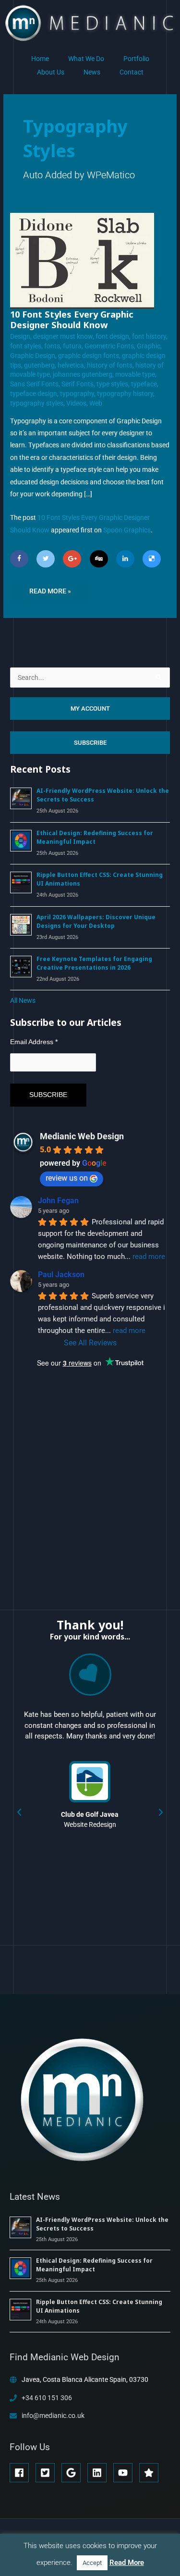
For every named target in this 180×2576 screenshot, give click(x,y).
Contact (132, 72)
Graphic (149, 346)
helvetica (71, 365)
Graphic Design (33, 356)
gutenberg (39, 365)
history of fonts (110, 365)
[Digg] (99, 559)
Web (96, 403)
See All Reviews (90, 1343)
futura (72, 346)
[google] (74, 2473)
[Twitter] (46, 559)
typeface (144, 384)
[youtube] (126, 2473)
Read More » (50, 587)
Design (20, 336)
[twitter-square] (48, 2473)
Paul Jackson (61, 1275)
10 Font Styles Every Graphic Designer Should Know (72, 320)
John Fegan (58, 1201)
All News (23, 1000)
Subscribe (90, 743)
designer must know (63, 336)
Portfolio (136, 59)
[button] (19, 1812)
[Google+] (72, 559)
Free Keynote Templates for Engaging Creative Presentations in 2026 (94, 963)
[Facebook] (19, 559)
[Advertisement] (82, 1479)
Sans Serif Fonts (34, 384)
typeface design (34, 394)
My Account (90, 709)
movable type (135, 374)
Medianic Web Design (82, 1136)
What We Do (86, 59)
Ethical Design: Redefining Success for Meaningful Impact (95, 837)
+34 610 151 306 (47, 2398)
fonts (52, 346)
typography (77, 394)
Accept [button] (92, 2563)
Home (40, 59)
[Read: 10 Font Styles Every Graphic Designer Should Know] (82, 260)
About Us (51, 72)
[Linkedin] (125, 559)
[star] (150, 2473)
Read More (127, 2563)
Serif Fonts (78, 384)
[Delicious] (152, 559)
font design (112, 336)
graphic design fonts (89, 356)
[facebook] (22, 2473)
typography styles (37, 403)
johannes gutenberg (83, 374)
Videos (76, 403)
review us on (67, 1178)
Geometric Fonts (109, 346)
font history (149, 336)
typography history (125, 394)
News (92, 72)
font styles (26, 346)
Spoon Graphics (127, 530)
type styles (112, 384)
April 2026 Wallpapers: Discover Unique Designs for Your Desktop (96, 921)
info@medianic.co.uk (53, 2416)
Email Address (34, 1042)
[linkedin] (100, 2473)
